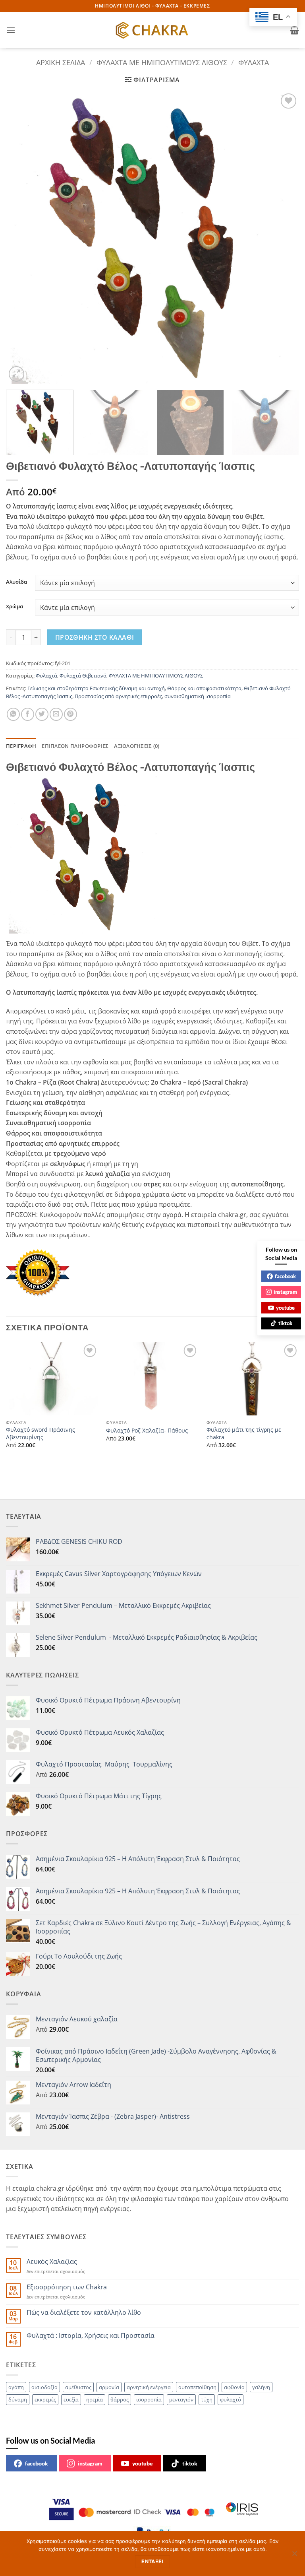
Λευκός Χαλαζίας (52, 2262)
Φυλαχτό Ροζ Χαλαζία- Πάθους (147, 1431)
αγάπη (16, 2387)
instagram (90, 2463)
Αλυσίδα (16, 582)
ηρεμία (95, 2399)
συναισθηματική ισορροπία (198, 696)
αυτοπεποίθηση (197, 2387)
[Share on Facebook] (28, 714)
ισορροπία (149, 2399)
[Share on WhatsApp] (13, 714)
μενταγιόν (181, 2399)
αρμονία (109, 2387)
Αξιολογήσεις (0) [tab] (137, 746)
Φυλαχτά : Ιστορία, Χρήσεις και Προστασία (91, 2336)
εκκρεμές (45, 2399)
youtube (142, 2463)
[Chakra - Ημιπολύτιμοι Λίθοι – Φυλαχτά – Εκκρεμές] (152, 30)
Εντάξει (152, 2561)
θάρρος (120, 2399)
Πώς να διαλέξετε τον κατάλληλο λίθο (84, 2313)
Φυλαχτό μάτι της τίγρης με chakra (244, 1434)
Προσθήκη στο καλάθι (95, 637)
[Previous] (22, 238)
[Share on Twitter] (42, 714)
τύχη (207, 2399)
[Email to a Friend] (56, 714)
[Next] (283, 238)
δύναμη (18, 2399)
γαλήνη (261, 2387)
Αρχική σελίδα (61, 62)
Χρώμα (14, 607)
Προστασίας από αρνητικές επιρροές (118, 696)
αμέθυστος (78, 2387)
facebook (37, 2463)
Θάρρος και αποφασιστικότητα (204, 688)
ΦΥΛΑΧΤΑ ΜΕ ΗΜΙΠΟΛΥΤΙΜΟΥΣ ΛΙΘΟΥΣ (162, 62)
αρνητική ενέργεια (149, 2387)
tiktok (190, 2463)
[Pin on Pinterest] (70, 714)
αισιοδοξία (44, 2387)
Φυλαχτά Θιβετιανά (83, 676)
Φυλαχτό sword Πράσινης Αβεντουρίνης (41, 1434)
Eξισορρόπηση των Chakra (67, 2287)
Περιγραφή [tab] (21, 746)
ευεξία (71, 2399)
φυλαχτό (231, 2399)
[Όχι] (294, 2556)
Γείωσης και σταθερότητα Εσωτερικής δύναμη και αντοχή (96, 688)
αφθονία (234, 2387)
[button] (11, 30)
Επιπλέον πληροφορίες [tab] (75, 746)
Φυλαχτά (254, 62)
